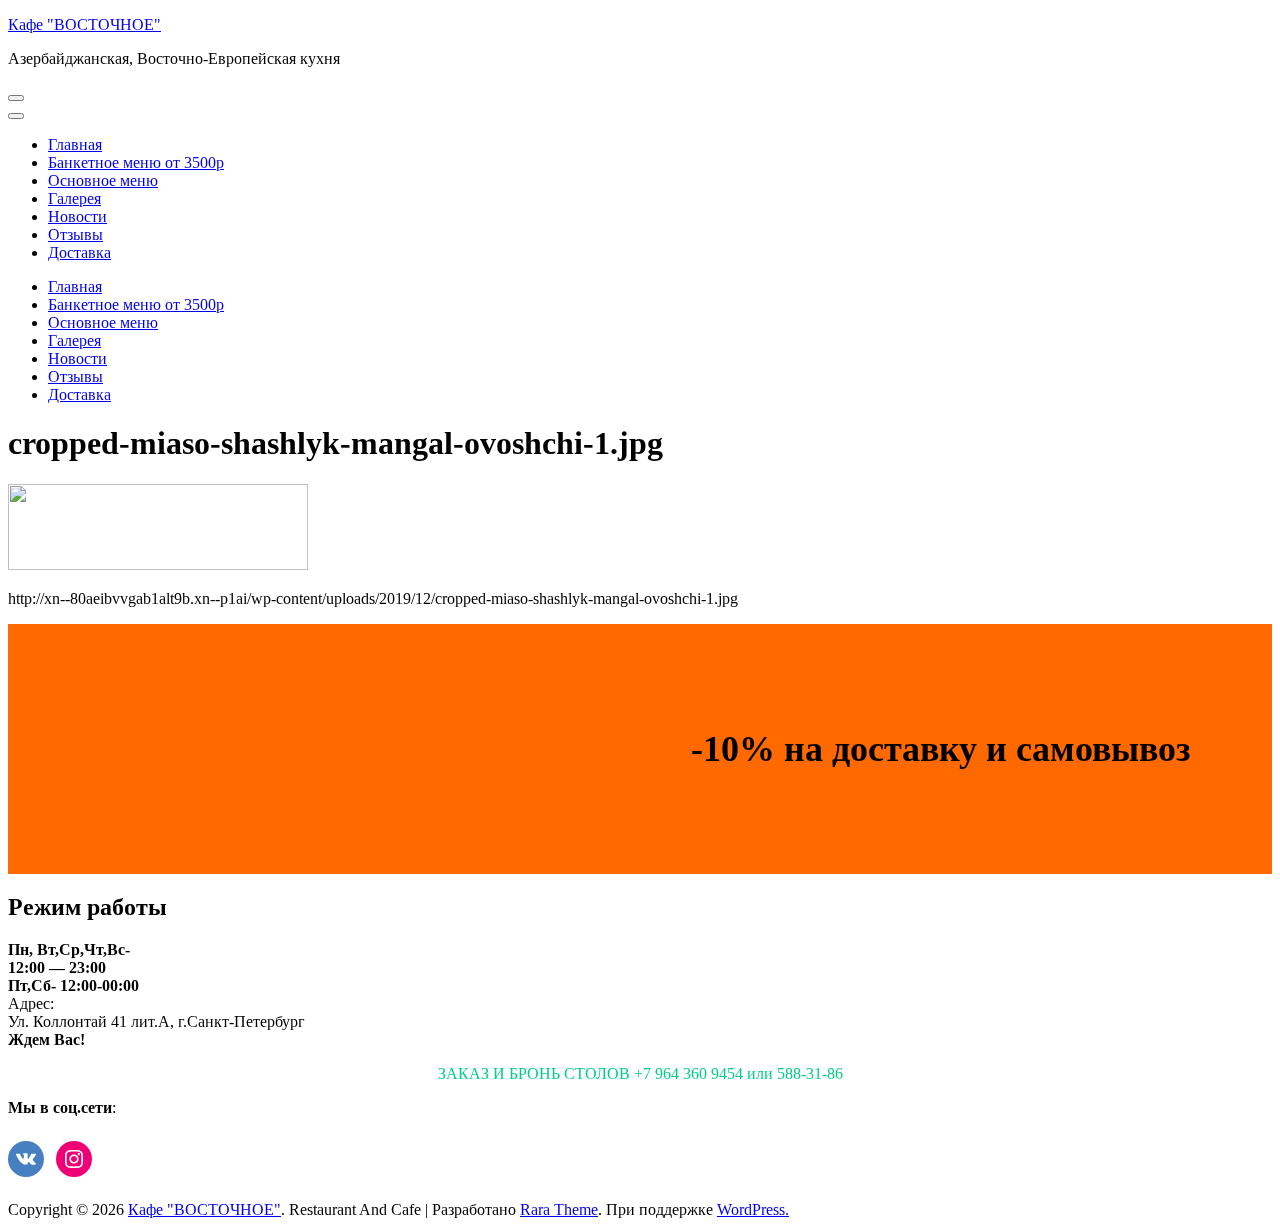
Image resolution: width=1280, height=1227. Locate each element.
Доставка (79, 252)
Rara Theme (559, 1209)
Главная (75, 144)
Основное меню (103, 180)
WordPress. (753, 1209)
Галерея (74, 198)
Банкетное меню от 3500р (136, 162)
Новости (77, 216)
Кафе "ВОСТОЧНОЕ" (84, 24)
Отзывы (75, 234)
